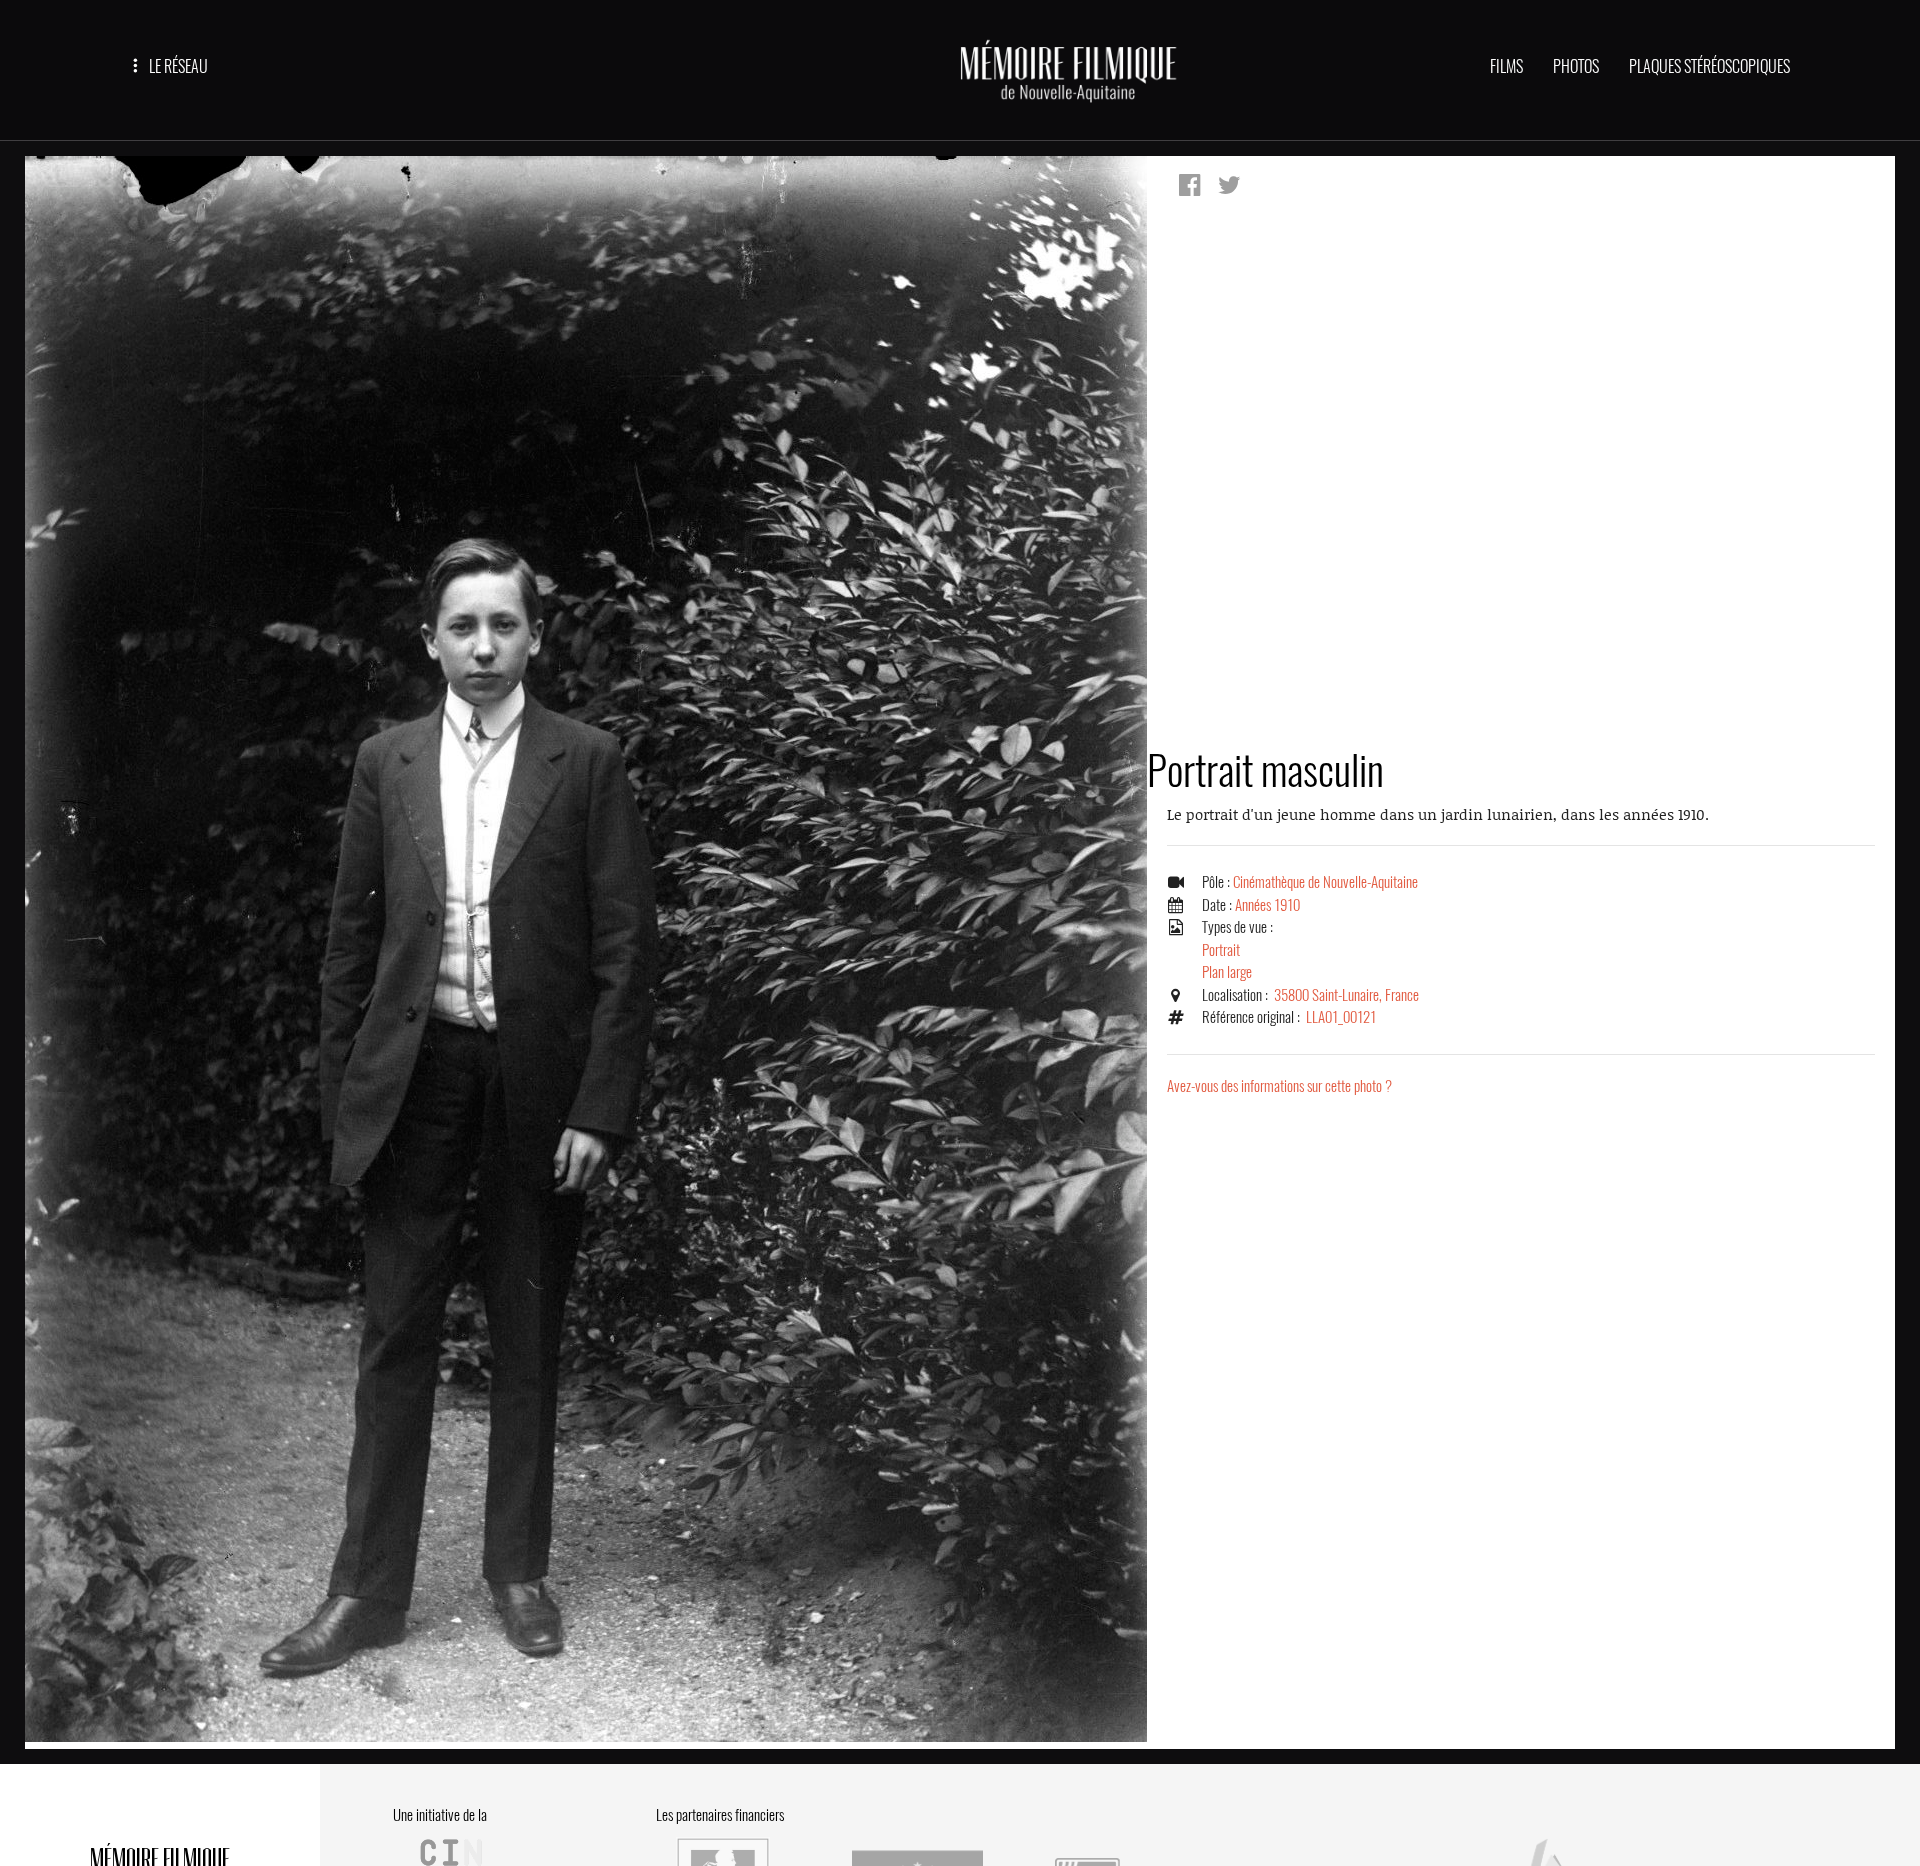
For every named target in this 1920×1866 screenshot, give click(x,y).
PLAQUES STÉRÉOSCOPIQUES (1709, 66)
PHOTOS (1576, 66)
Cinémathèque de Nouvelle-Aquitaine (1325, 882)
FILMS (1506, 66)
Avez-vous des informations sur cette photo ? (1279, 1086)
